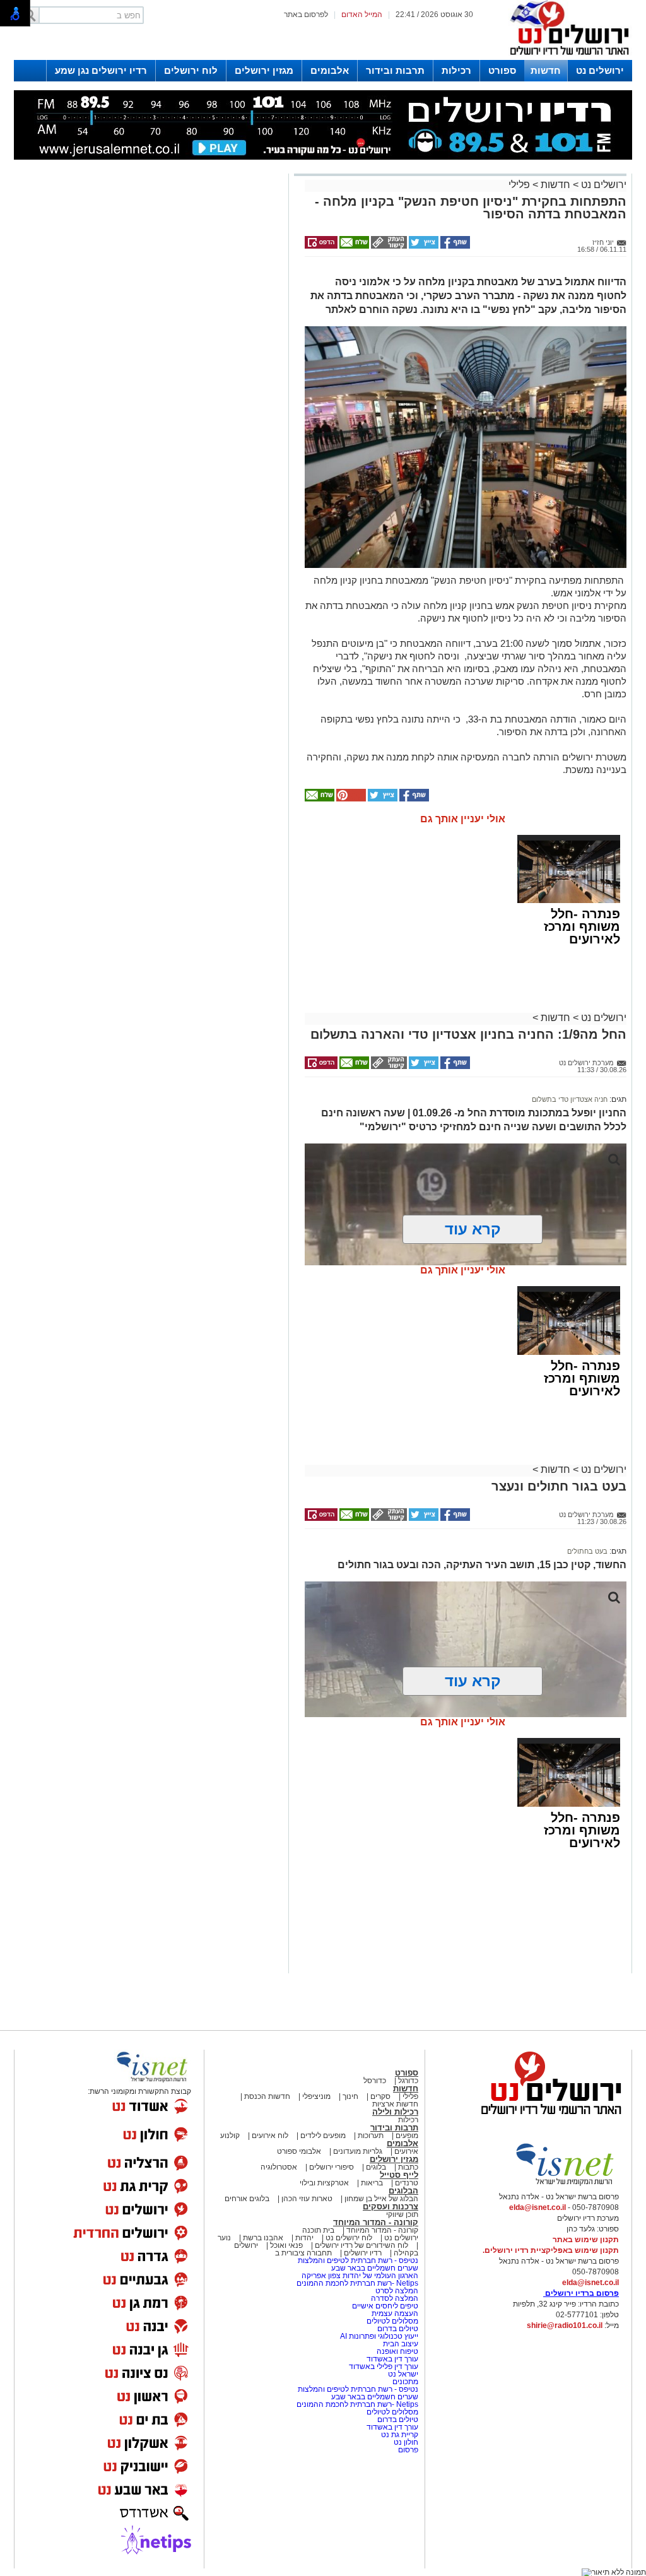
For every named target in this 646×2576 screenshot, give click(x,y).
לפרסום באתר (306, 15)
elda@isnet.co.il (537, 2207)
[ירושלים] (566, 57)
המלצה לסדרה (394, 2298)
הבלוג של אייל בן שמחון (380, 2199)
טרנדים (407, 2183)
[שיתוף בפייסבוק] (454, 246)
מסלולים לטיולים (392, 2321)
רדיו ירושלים (362, 2253)
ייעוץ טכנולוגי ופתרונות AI (379, 2336)
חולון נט (405, 2442)
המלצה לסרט (397, 2291)
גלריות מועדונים (358, 2151)
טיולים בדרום (397, 2329)
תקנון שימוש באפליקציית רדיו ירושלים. (551, 2250)
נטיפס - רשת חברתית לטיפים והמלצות (358, 2260)
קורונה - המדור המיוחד (376, 2222)
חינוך (350, 2096)
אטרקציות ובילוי (324, 2183)
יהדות (304, 2238)
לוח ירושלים (191, 70)
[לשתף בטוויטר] (423, 246)
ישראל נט (402, 2374)
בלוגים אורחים (247, 2199)
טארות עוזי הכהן (307, 2199)
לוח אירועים (270, 2136)
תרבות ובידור (395, 70)
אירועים (406, 2151)
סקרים (380, 2096)
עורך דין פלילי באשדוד (384, 2366)
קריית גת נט (400, 2435)
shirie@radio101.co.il (565, 2325)
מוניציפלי (316, 2096)
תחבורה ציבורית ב (303, 2253)
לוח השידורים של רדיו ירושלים (361, 2245)
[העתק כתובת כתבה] (388, 246)
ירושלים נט (600, 70)
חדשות (546, 70)
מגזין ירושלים (264, 70)
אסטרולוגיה (279, 2167)
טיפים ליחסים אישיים (384, 2306)
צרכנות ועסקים (391, 2207)
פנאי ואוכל (286, 2245)
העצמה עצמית (394, 2313)
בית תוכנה (318, 2230)
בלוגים (376, 2167)
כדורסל (375, 2081)
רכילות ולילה (395, 2112)
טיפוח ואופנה (397, 2351)
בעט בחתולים (587, 1551)
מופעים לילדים (323, 2136)
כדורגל (408, 2081)
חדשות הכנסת (267, 2096)
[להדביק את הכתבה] (350, 799)
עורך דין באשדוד (392, 2359)
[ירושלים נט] (547, 2118)
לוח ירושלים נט (349, 2238)
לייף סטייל (399, 2175)
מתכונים (405, 2382)
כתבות (408, 2167)
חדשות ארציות (395, 2104)
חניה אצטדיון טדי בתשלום (570, 1099)
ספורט (502, 70)
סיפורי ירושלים (332, 2167)
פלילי (519, 185)
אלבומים (330, 70)
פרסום (407, 2450)
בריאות (372, 2183)
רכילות (456, 70)
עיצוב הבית (401, 2344)
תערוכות (371, 2136)
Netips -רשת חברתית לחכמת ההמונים (357, 2283)
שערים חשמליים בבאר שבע (374, 2268)
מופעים (407, 2136)
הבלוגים (403, 2191)
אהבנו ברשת (263, 2238)
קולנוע (230, 2136)
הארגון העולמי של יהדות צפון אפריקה (360, 2276)
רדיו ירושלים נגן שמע (101, 70)
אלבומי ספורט (299, 2151)
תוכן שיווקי (402, 2214)
